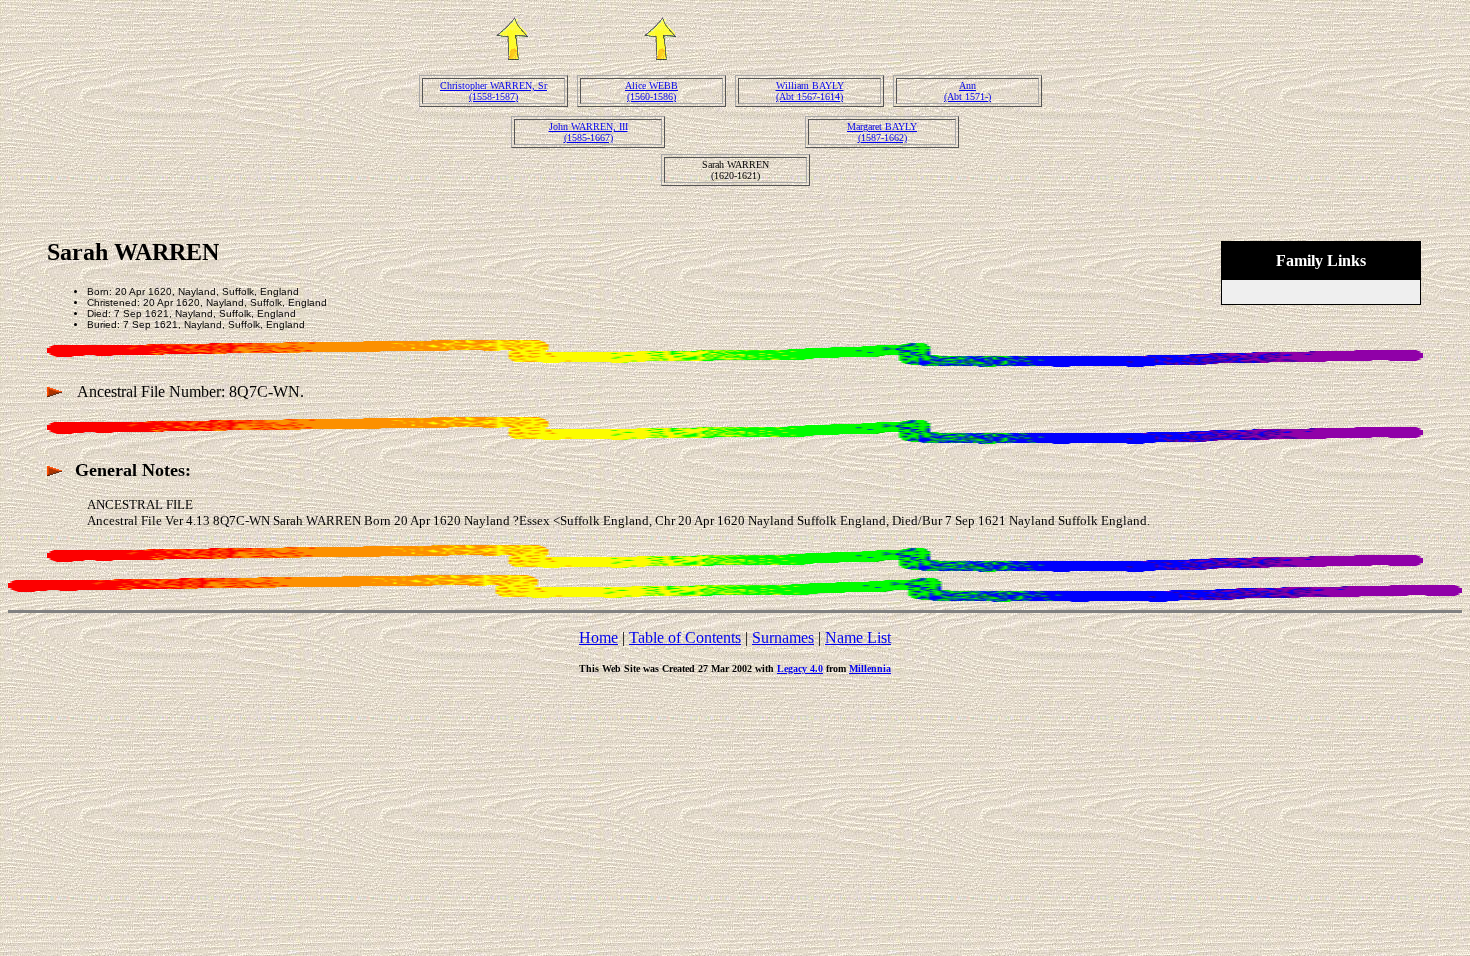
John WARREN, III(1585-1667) (588, 132)
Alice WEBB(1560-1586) (651, 91)
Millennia (870, 668)
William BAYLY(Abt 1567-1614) (810, 91)
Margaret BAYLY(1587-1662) (882, 132)
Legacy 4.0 (800, 668)
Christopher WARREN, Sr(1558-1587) (493, 91)
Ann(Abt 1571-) (967, 91)
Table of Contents (685, 637)
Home (598, 637)
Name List (858, 637)
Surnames (783, 637)
